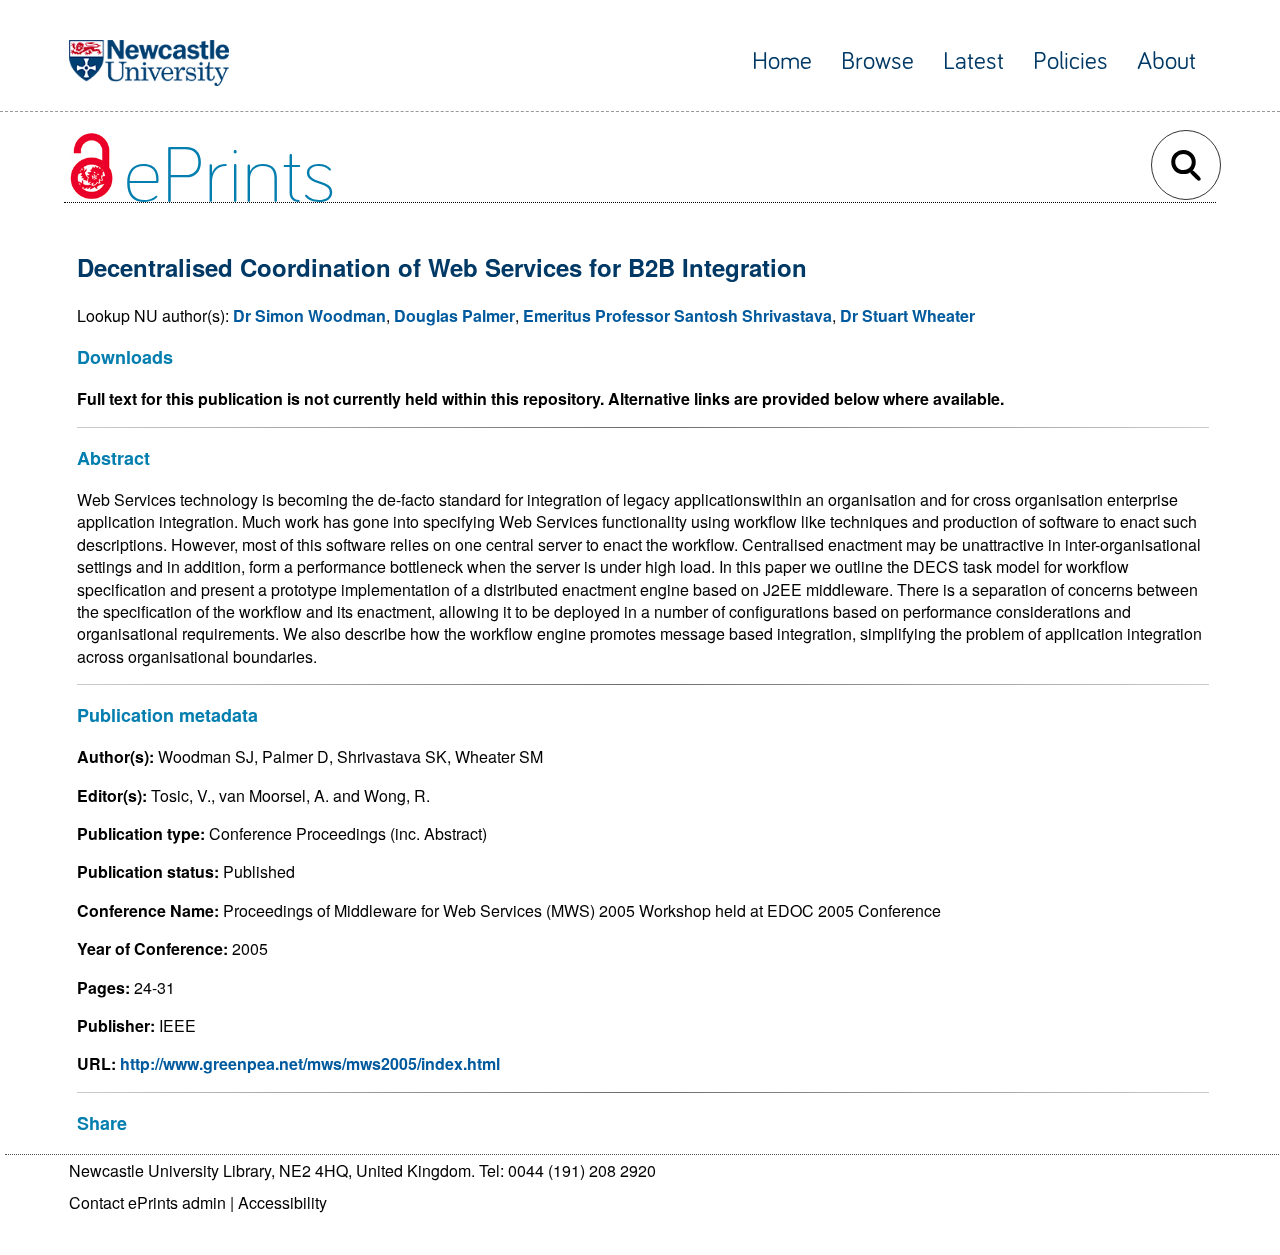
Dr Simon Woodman (309, 315)
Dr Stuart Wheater (907, 315)
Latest (973, 61)
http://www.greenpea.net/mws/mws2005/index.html (310, 1063)
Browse (877, 61)
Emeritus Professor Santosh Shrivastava (677, 315)
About (1166, 61)
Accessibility (282, 1202)
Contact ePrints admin (147, 1202)
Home (782, 61)
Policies (1070, 61)
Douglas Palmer (454, 315)
